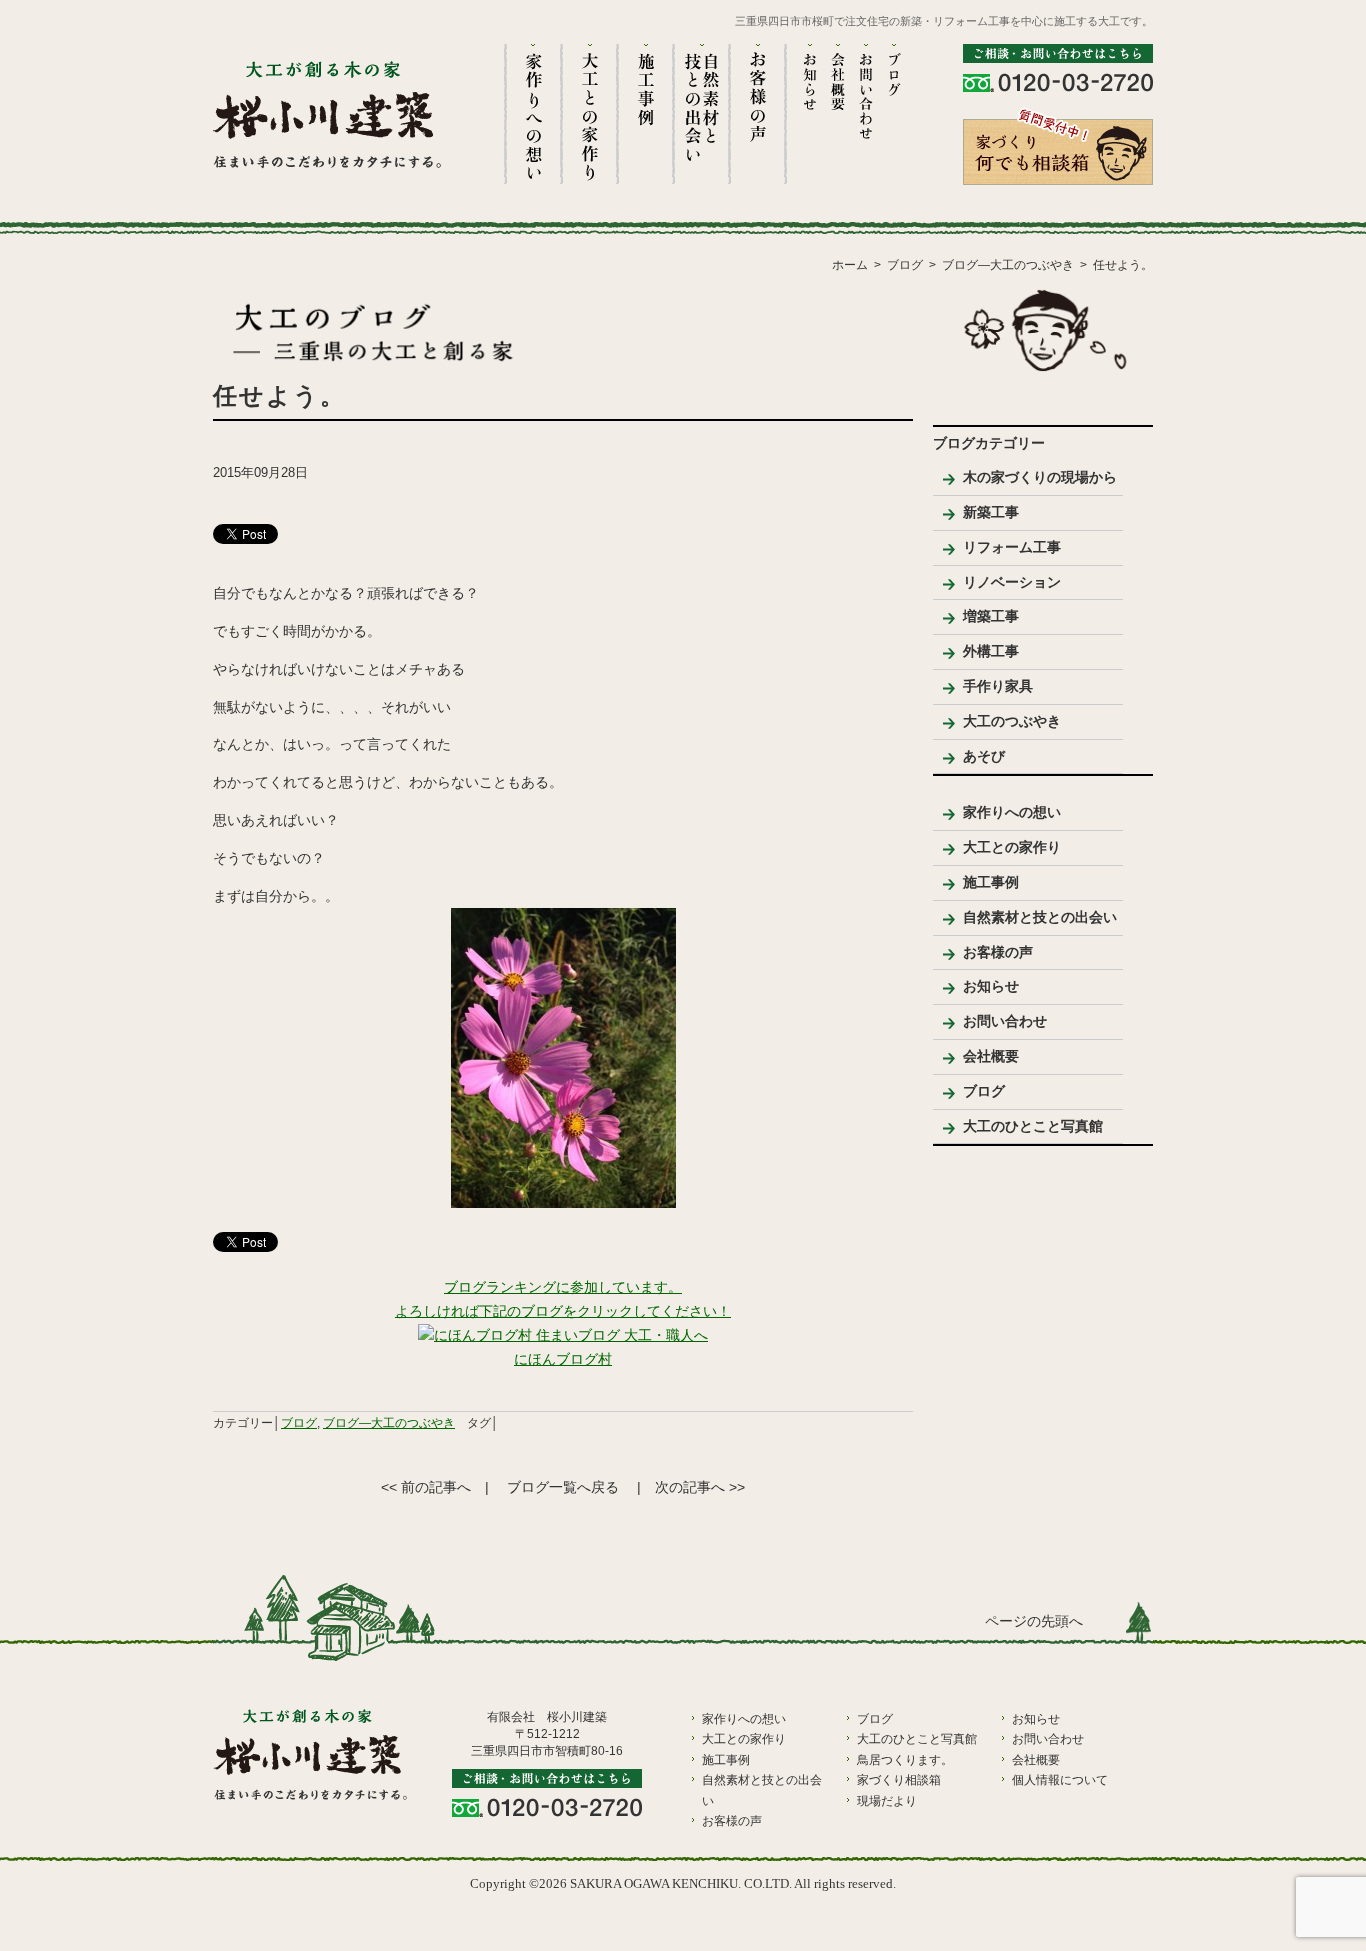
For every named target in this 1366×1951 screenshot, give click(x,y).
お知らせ (991, 986)
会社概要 (991, 1056)
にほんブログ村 (563, 1359)
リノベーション (1012, 582)
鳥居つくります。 (905, 1760)
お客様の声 (998, 952)
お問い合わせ (1005, 1021)
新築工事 (991, 512)
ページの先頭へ (1034, 1621)
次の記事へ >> (700, 1487)
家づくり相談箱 (899, 1780)
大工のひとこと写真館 (1033, 1126)
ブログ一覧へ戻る (563, 1487)
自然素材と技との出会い (1040, 917)
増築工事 (991, 616)
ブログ (299, 1423)
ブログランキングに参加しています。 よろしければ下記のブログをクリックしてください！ (563, 1299)
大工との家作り (1012, 847)
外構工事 (991, 651)
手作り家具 (998, 686)
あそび (984, 756)
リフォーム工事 (1012, 547)
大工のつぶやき (1012, 721)
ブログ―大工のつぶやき (389, 1423)
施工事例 (991, 882)
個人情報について (1060, 1780)
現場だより (887, 1801)
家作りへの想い (1012, 812)
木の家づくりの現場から (1040, 477)
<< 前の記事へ (426, 1487)
